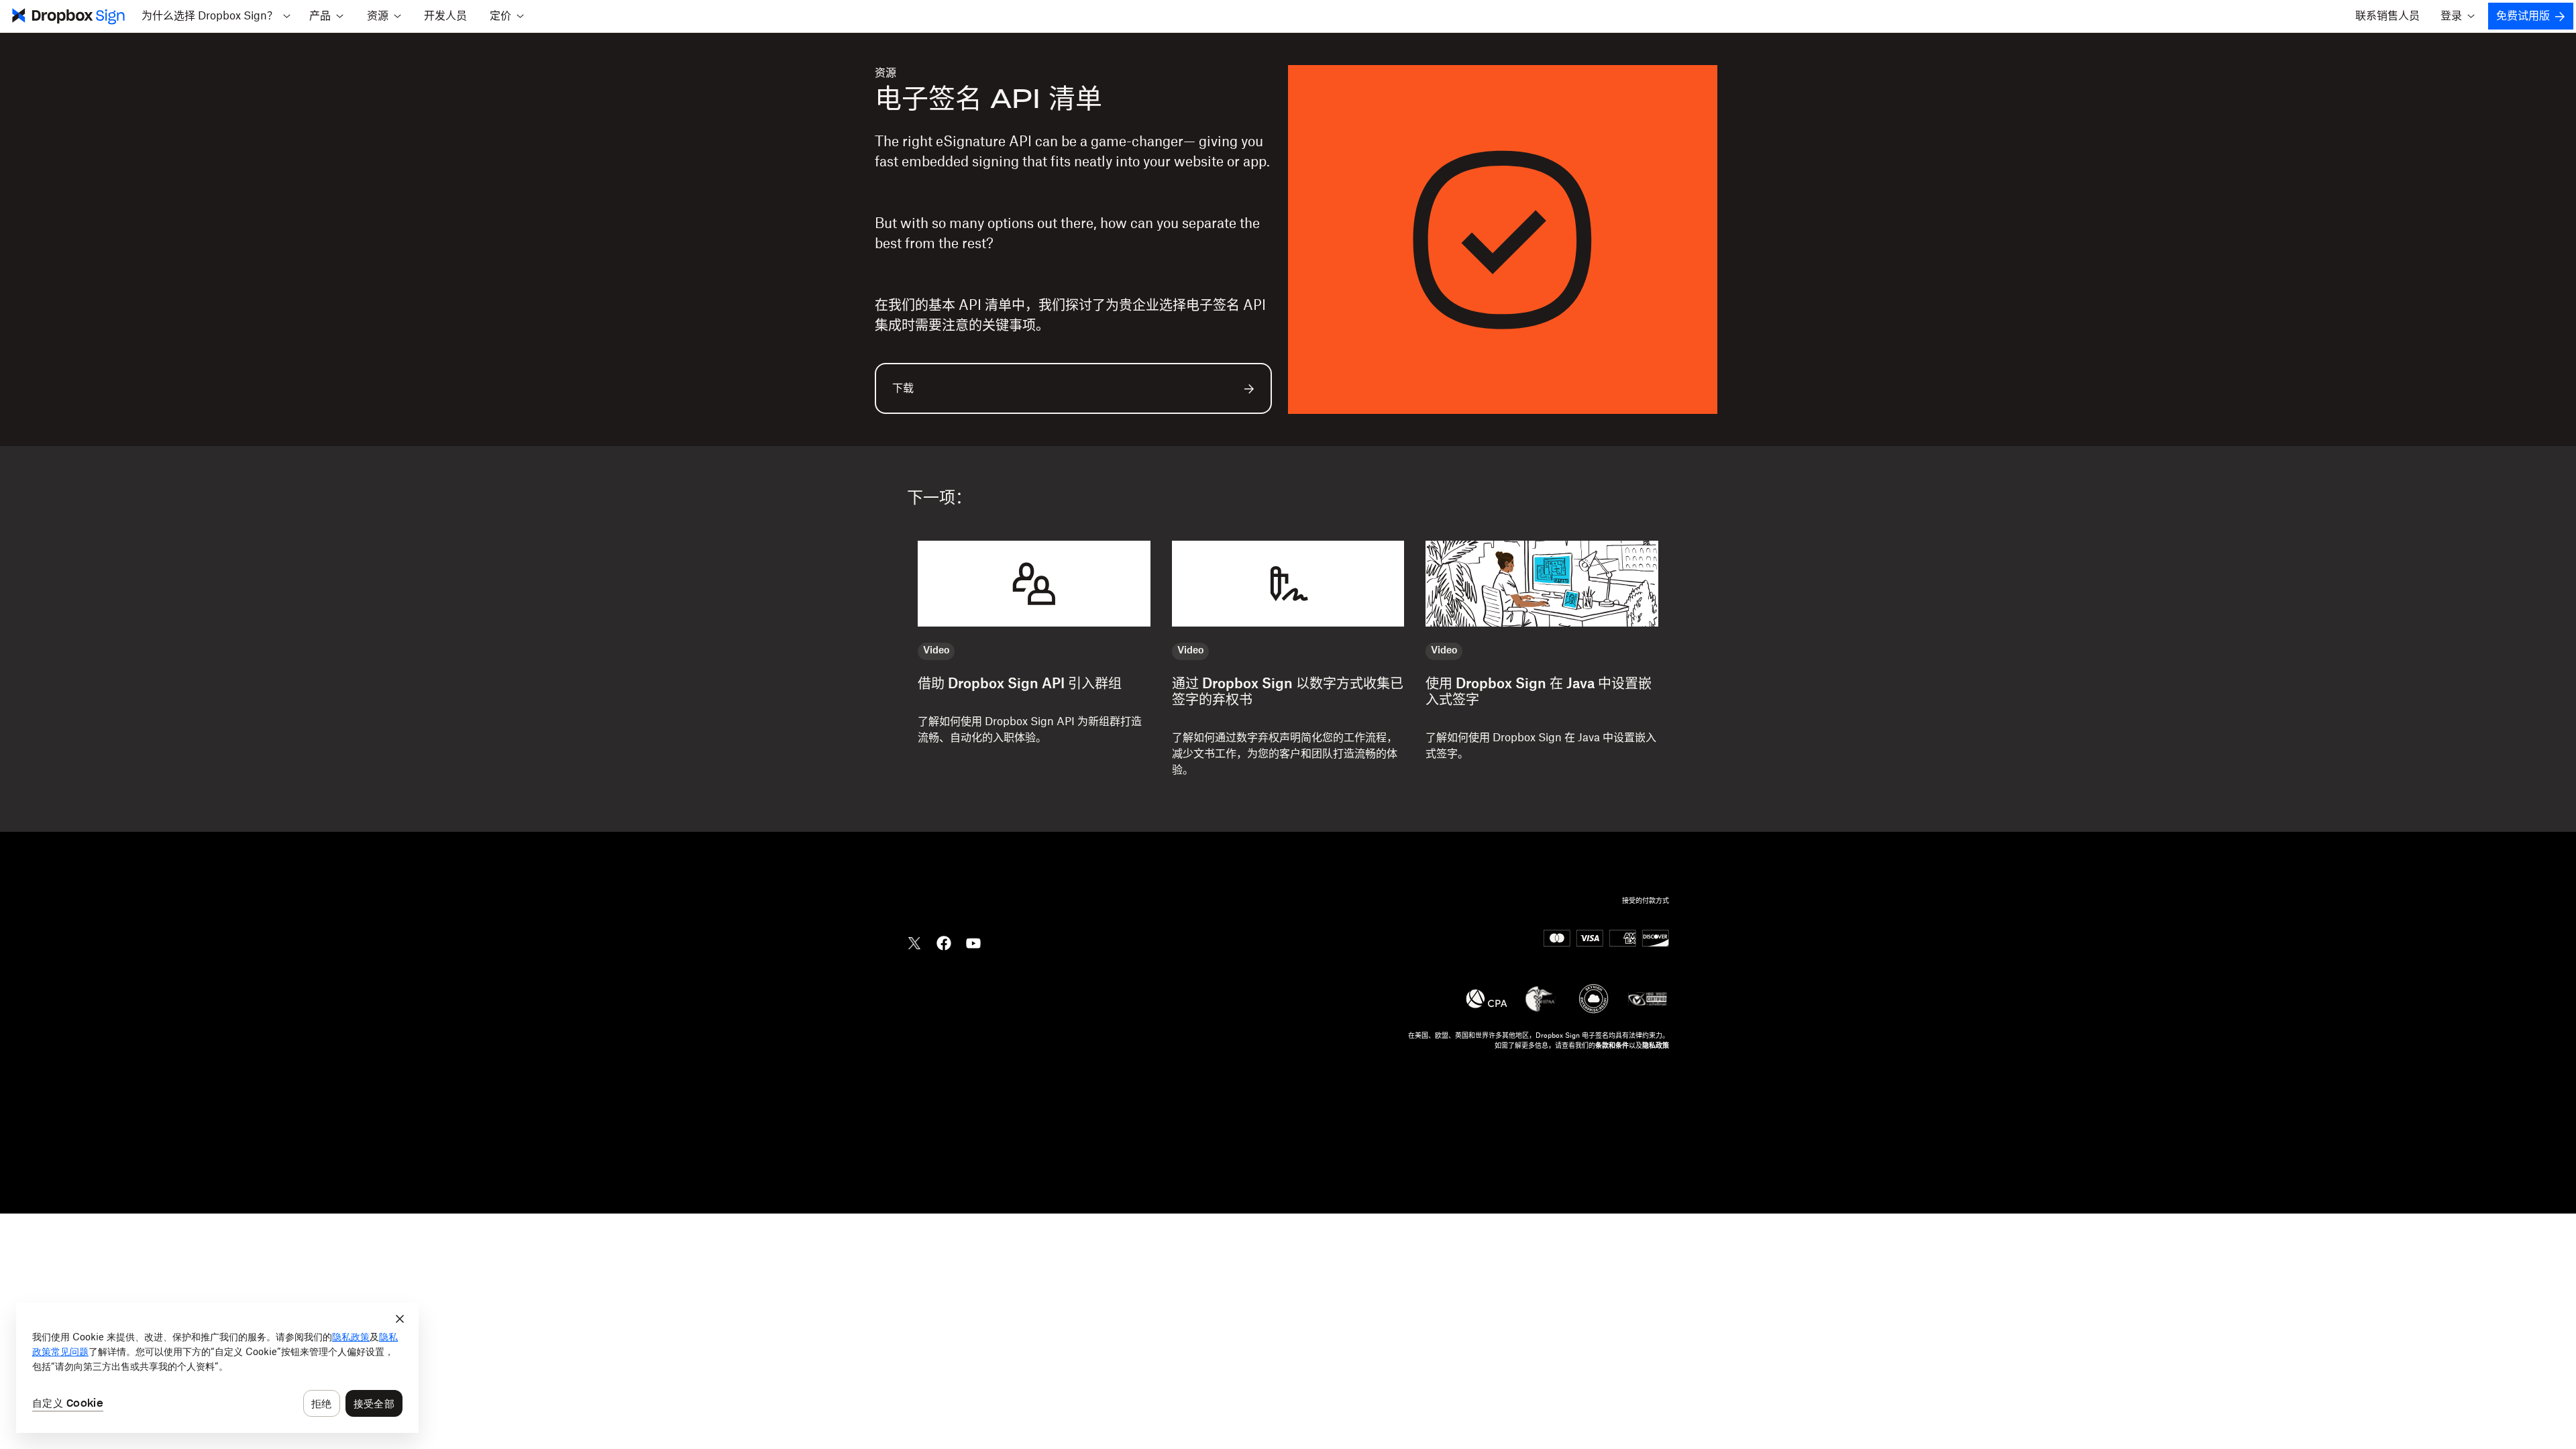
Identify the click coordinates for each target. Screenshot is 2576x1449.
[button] (216, 16)
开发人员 (445, 16)
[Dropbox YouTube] (973, 942)
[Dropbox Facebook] (944, 942)
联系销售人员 (2387, 16)
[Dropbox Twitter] (914, 942)
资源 (885, 73)
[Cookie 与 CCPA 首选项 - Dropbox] (217, 1368)
